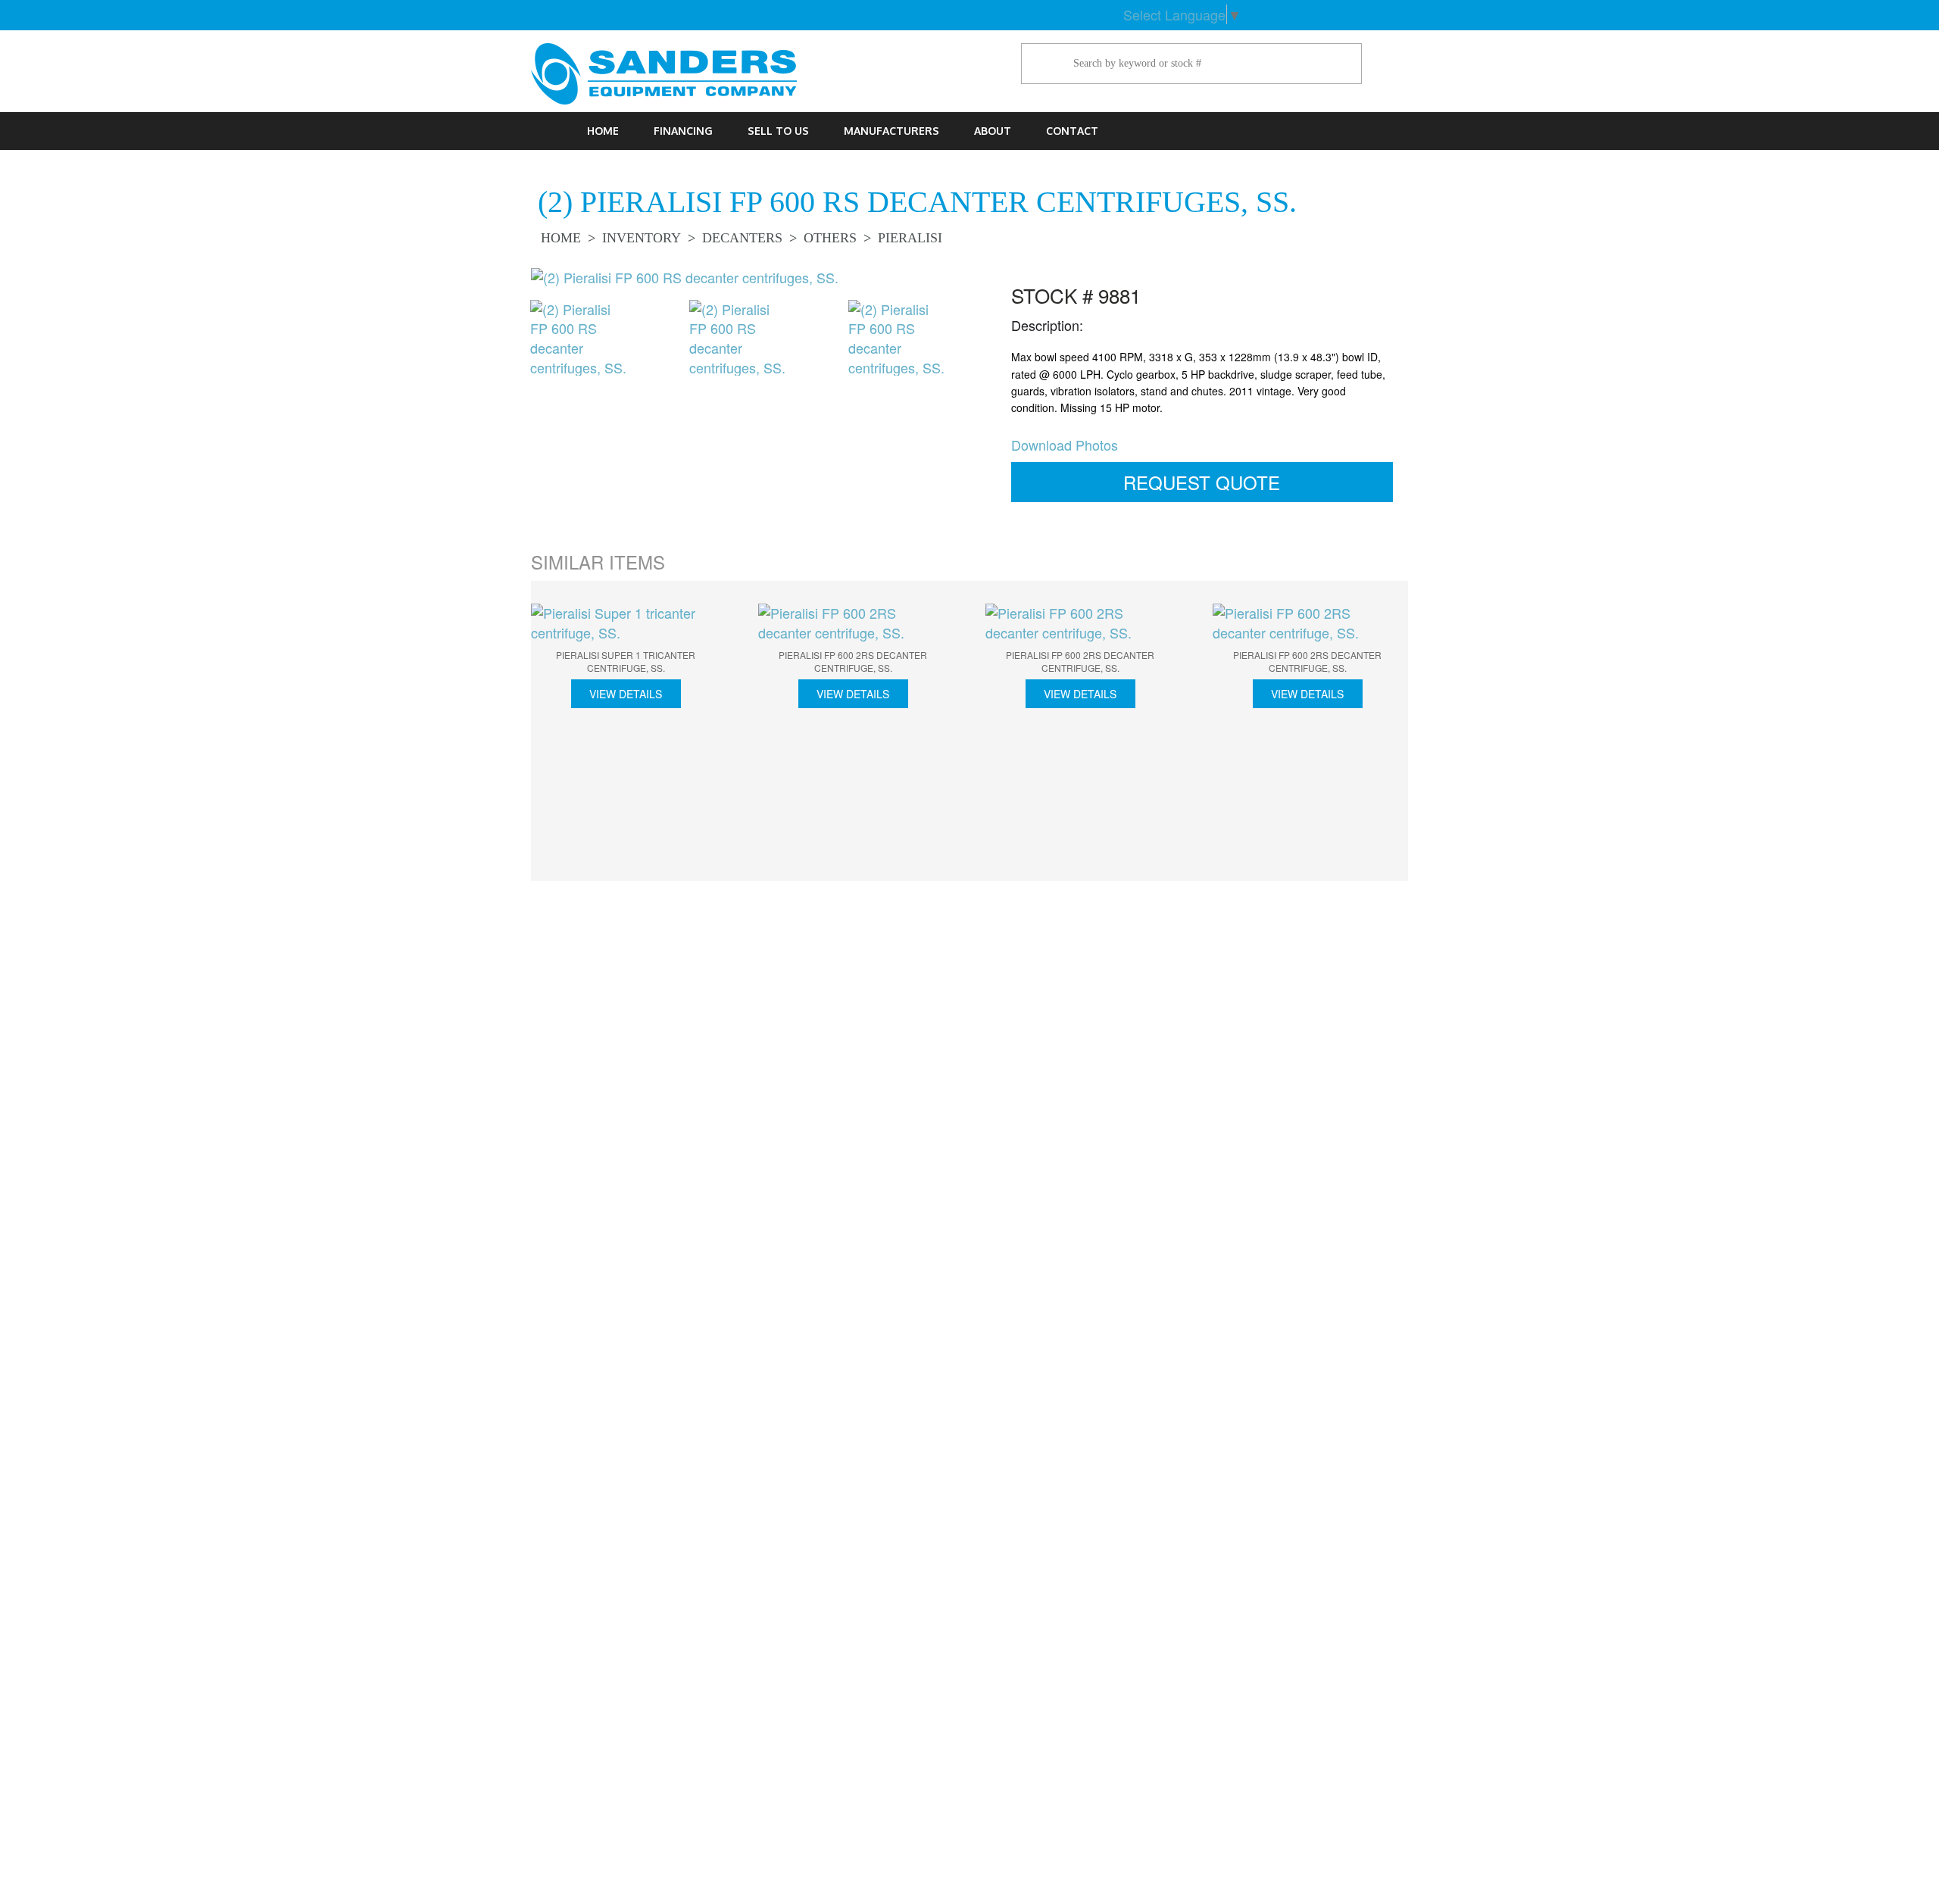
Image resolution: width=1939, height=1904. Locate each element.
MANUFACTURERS (891, 131)
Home (603, 131)
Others (830, 238)
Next (977, 344)
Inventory (642, 238)
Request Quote (1202, 482)
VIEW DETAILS (626, 694)
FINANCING (683, 131)
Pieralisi (910, 238)
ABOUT (993, 131)
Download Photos (1065, 445)
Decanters (742, 238)
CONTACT (1072, 131)
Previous (507, 344)
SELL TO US (778, 131)
